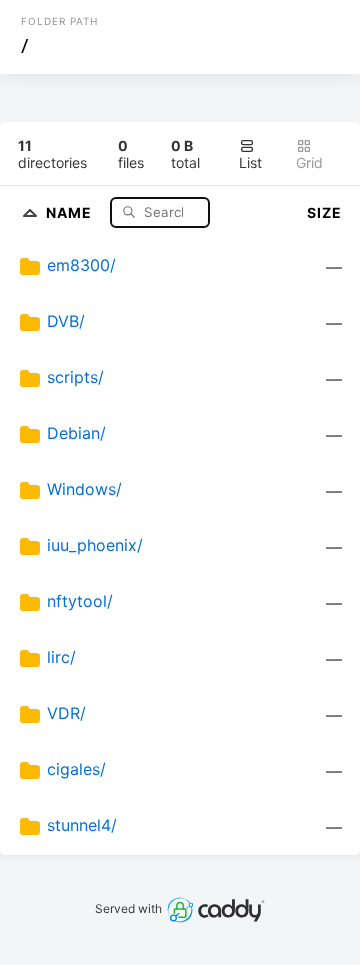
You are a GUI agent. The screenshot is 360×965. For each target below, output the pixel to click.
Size (324, 212)
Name (71, 211)
